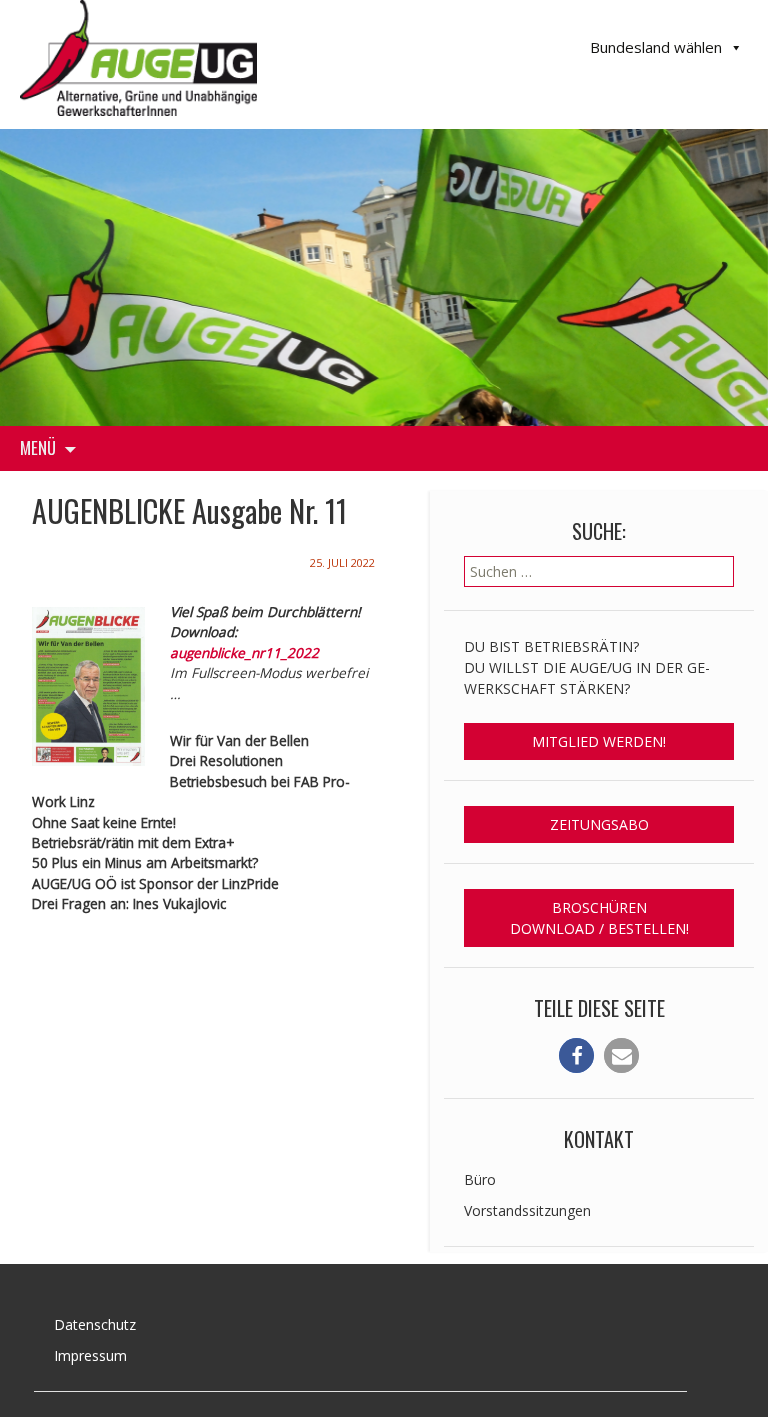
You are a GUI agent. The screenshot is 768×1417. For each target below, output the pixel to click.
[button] (576, 1055)
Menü (38, 447)
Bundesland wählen (656, 47)
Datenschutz (95, 1324)
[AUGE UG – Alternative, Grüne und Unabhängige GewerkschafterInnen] (138, 55)
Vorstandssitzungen (527, 1210)
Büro (480, 1179)
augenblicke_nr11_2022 (244, 652)
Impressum (90, 1355)
